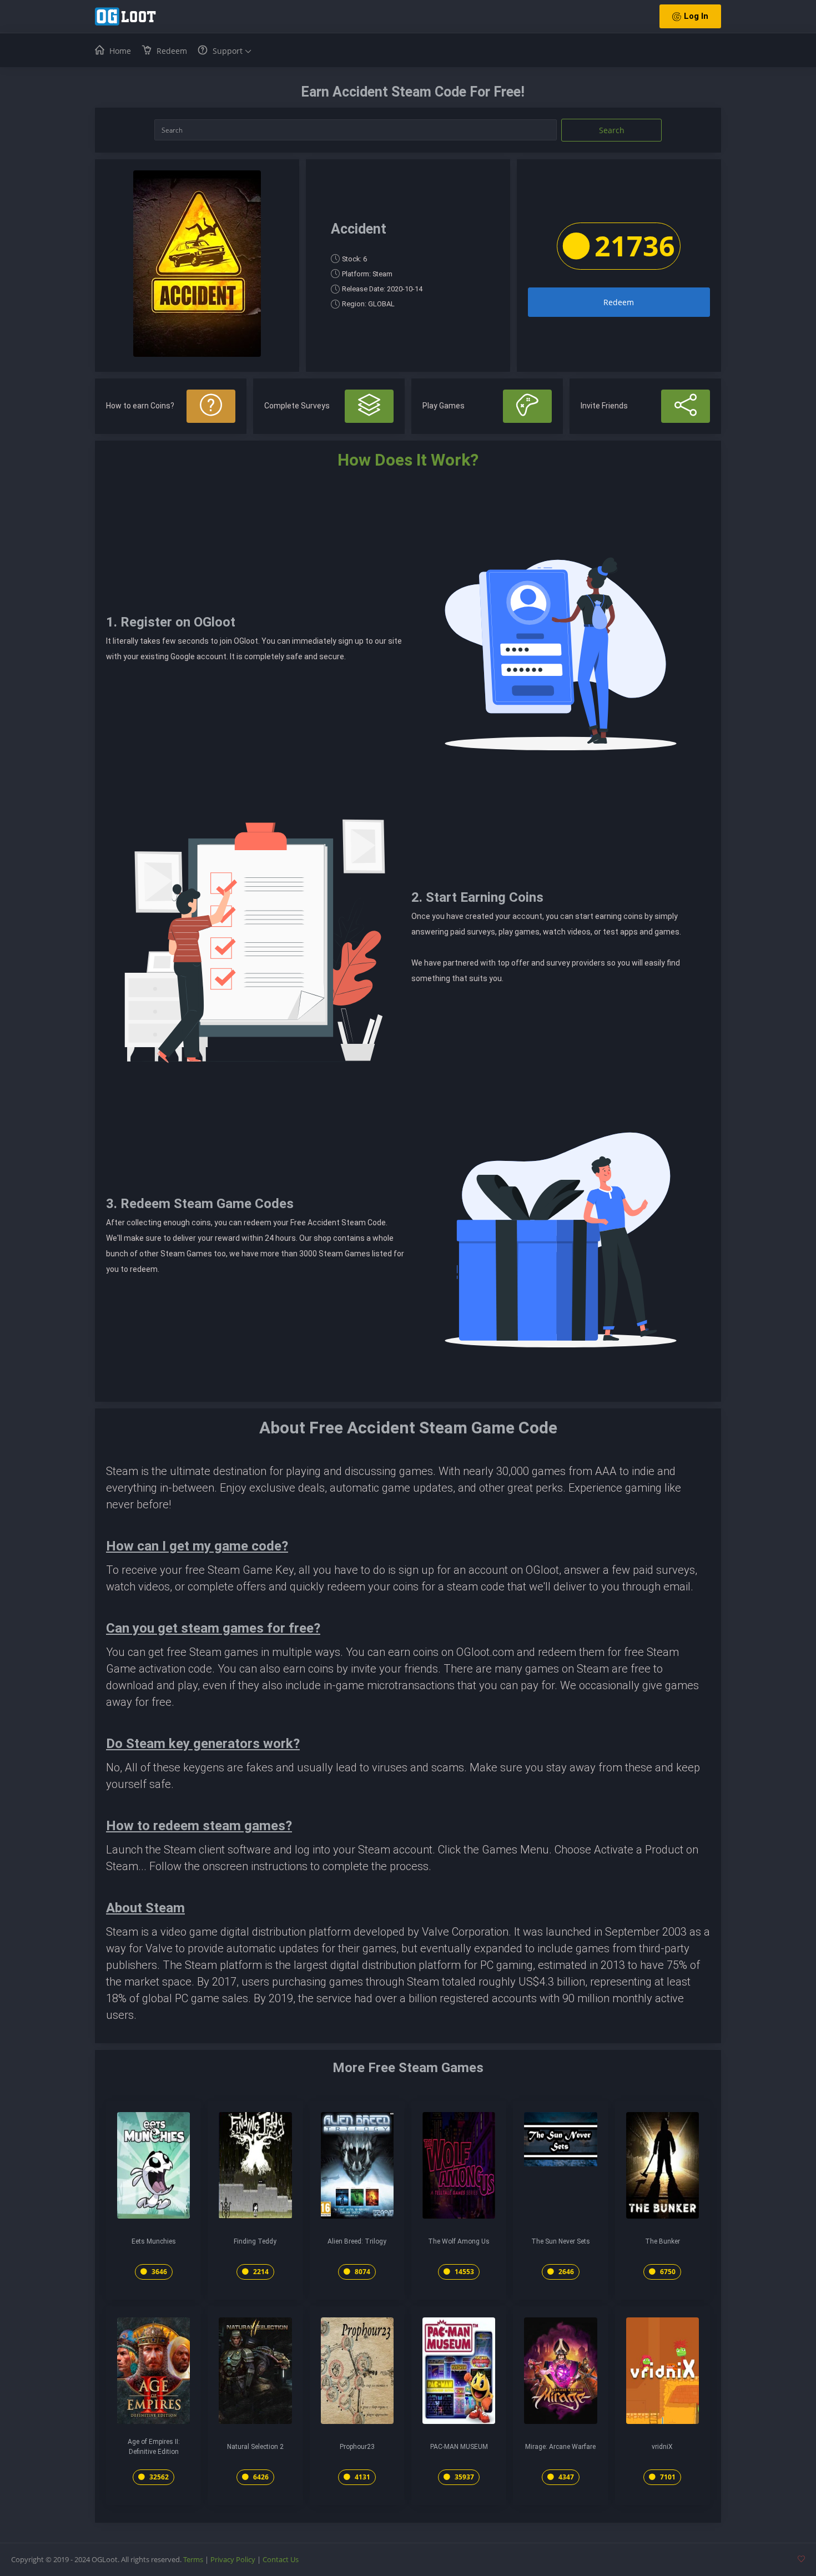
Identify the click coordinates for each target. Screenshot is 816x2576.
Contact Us (281, 2559)
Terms (193, 2559)
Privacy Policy (233, 2559)
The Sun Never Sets (561, 2241)
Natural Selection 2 (255, 2447)
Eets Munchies (154, 2241)
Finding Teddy (255, 2241)
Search (612, 130)
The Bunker (663, 2241)
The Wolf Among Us (459, 2241)
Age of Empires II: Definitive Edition (154, 2447)
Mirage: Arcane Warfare (560, 2447)
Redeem (619, 302)
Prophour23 (357, 2447)
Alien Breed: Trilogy (357, 2241)
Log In (696, 16)
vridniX (662, 2447)
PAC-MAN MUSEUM (459, 2447)
